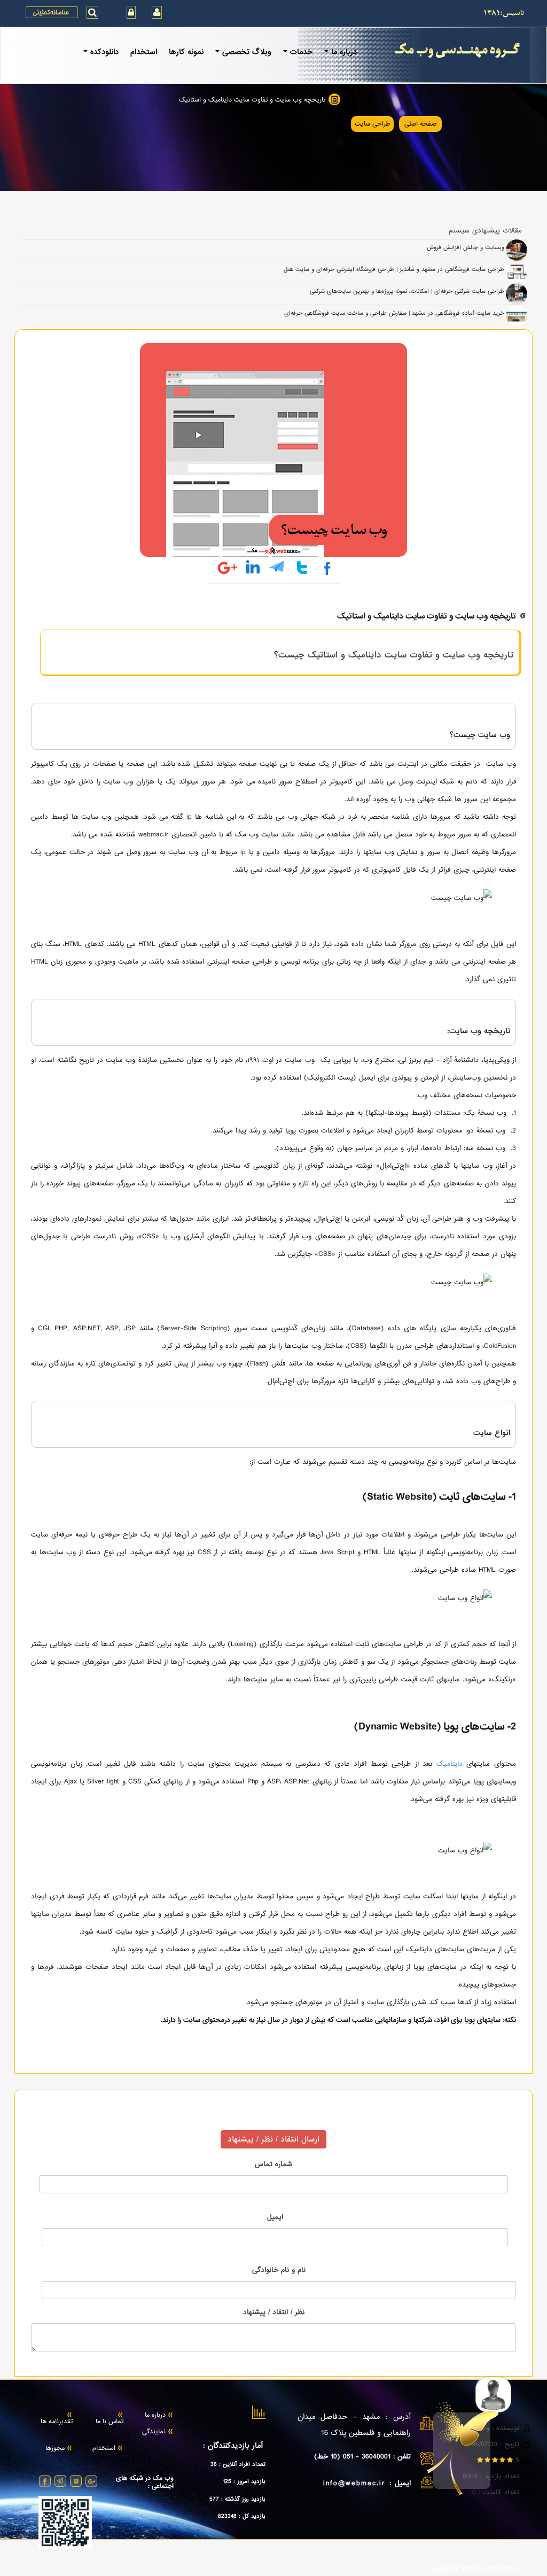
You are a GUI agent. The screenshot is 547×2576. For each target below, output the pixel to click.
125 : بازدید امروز (244, 2481)
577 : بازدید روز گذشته (237, 2499)
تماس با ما (110, 2422)
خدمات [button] (301, 52)
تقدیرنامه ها (57, 2422)
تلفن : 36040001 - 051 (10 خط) (362, 2457)
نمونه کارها (186, 52)
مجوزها (55, 2449)
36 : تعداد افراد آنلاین (238, 2464)
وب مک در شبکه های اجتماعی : (145, 2483)
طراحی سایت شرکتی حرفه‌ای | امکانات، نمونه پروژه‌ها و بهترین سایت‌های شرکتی (407, 291)
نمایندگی (154, 2432)
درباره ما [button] (344, 52)
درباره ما (155, 2416)
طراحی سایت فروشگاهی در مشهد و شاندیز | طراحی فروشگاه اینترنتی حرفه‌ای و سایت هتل (394, 269)
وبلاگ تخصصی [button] (247, 52)
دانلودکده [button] (104, 52)
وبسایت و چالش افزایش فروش (466, 247)
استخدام (144, 52)
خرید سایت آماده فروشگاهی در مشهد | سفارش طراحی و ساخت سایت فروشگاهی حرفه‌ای (394, 313)
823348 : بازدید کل (242, 2516)
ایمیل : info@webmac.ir (367, 2483)
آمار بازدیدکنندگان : (233, 2446)
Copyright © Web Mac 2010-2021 (472, 2570)
